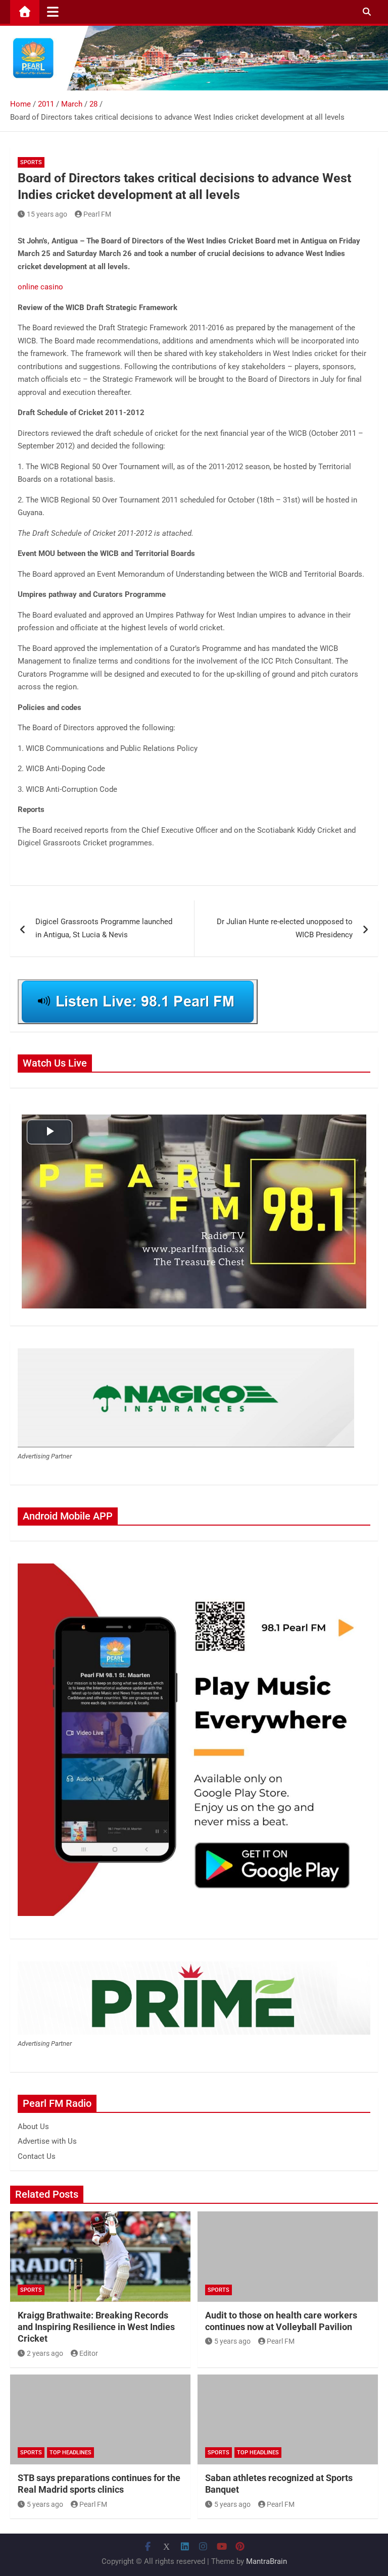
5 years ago (232, 2341)
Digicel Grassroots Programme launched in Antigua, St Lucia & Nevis (104, 928)
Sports (31, 162)
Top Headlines (70, 2453)
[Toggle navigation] (53, 12)
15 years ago (47, 214)
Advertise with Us (47, 2141)
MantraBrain (266, 2561)
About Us (33, 2127)
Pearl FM (97, 214)
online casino (40, 287)
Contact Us (37, 2156)
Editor (89, 2353)
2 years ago (45, 2353)
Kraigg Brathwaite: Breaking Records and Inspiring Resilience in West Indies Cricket (96, 2327)
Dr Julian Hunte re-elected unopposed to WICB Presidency (285, 928)
